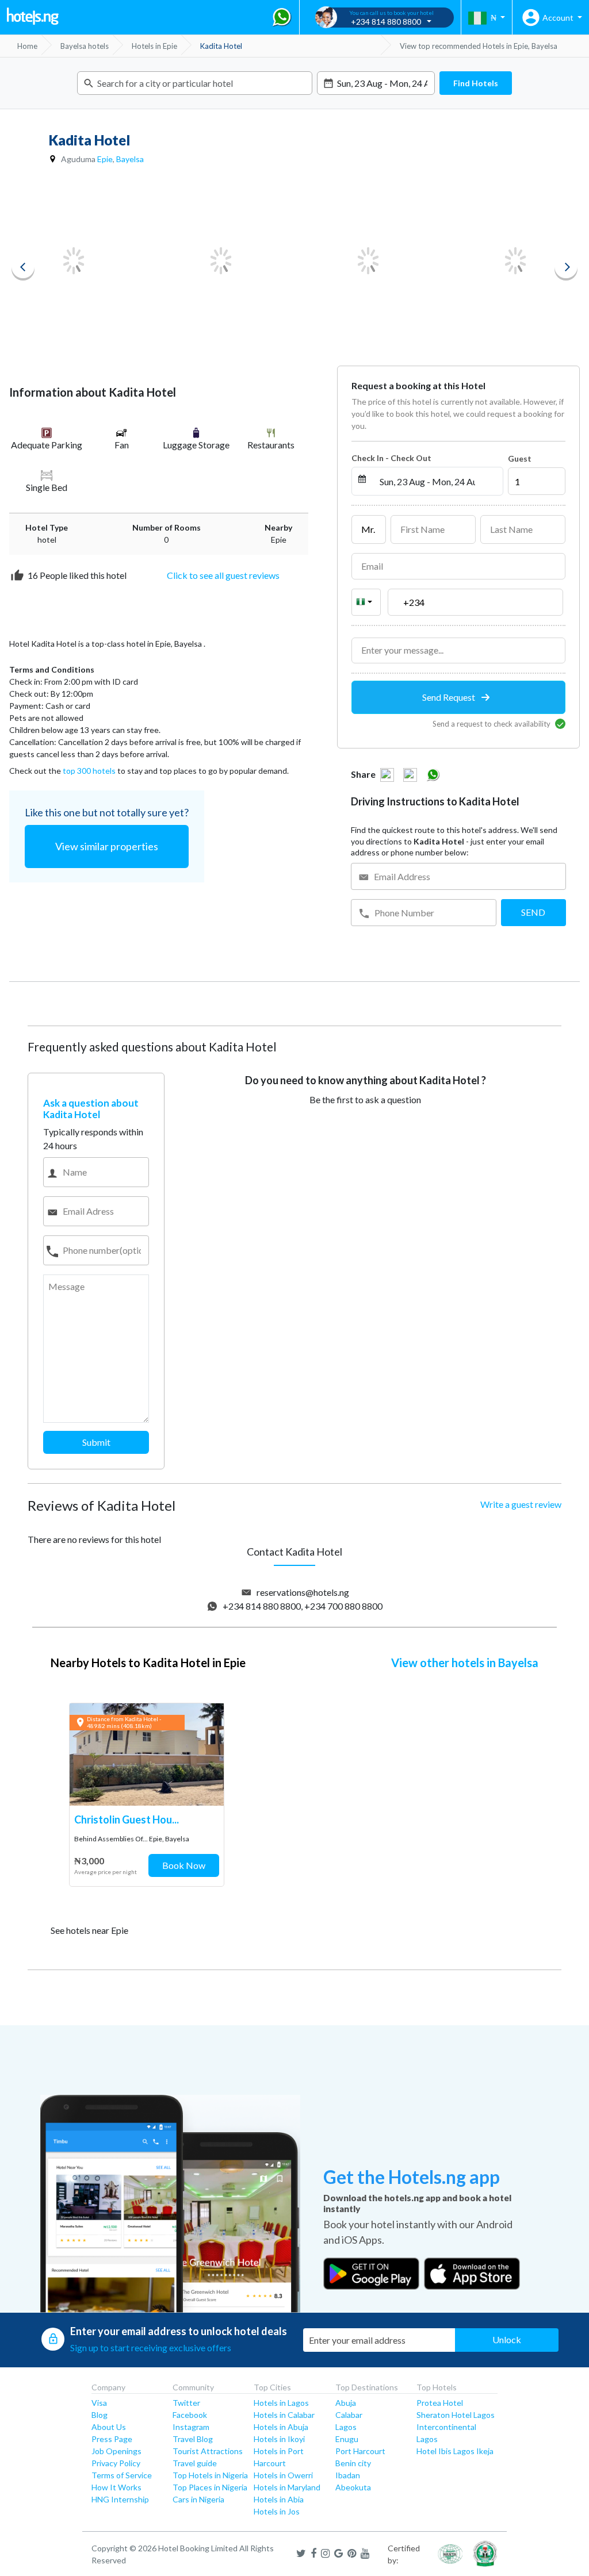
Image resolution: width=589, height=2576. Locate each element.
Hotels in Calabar (284, 2415)
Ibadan (348, 2475)
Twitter (186, 2403)
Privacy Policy (116, 2463)
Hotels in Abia (279, 2499)
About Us (109, 2427)
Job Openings (116, 2451)
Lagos (346, 2427)
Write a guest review (521, 1504)
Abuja (346, 2403)
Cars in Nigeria (198, 2499)
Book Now (184, 1865)
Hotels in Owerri (283, 2475)
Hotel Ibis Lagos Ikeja (455, 2451)
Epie (105, 159)
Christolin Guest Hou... (127, 1819)
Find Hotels (476, 83)
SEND (533, 912)
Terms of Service (122, 2475)
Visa (99, 2403)
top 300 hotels (89, 771)
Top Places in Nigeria (210, 2487)
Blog (100, 2415)
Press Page (112, 2439)
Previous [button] (23, 267)
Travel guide (195, 2463)
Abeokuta (353, 2487)
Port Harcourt (360, 2451)
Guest (520, 458)
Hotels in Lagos (281, 2403)
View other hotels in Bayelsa (465, 1663)
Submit (96, 1442)
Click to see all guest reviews (223, 575)
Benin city (353, 2463)
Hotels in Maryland (287, 2487)
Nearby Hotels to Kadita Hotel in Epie (148, 1663)
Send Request (450, 697)
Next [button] (566, 267)
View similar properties (107, 846)
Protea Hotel (440, 2403)
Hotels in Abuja (281, 2427)
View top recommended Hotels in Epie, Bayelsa (479, 46)
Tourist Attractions (208, 2451)
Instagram (191, 2427)
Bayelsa (130, 159)
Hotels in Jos (277, 2511)
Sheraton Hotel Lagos (456, 2415)
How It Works (116, 2487)
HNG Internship (120, 2499)
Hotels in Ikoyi (279, 2439)
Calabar (349, 2415)
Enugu (347, 2439)
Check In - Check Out (391, 458)
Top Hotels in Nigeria (210, 2475)
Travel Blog (193, 2439)
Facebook (190, 2415)
